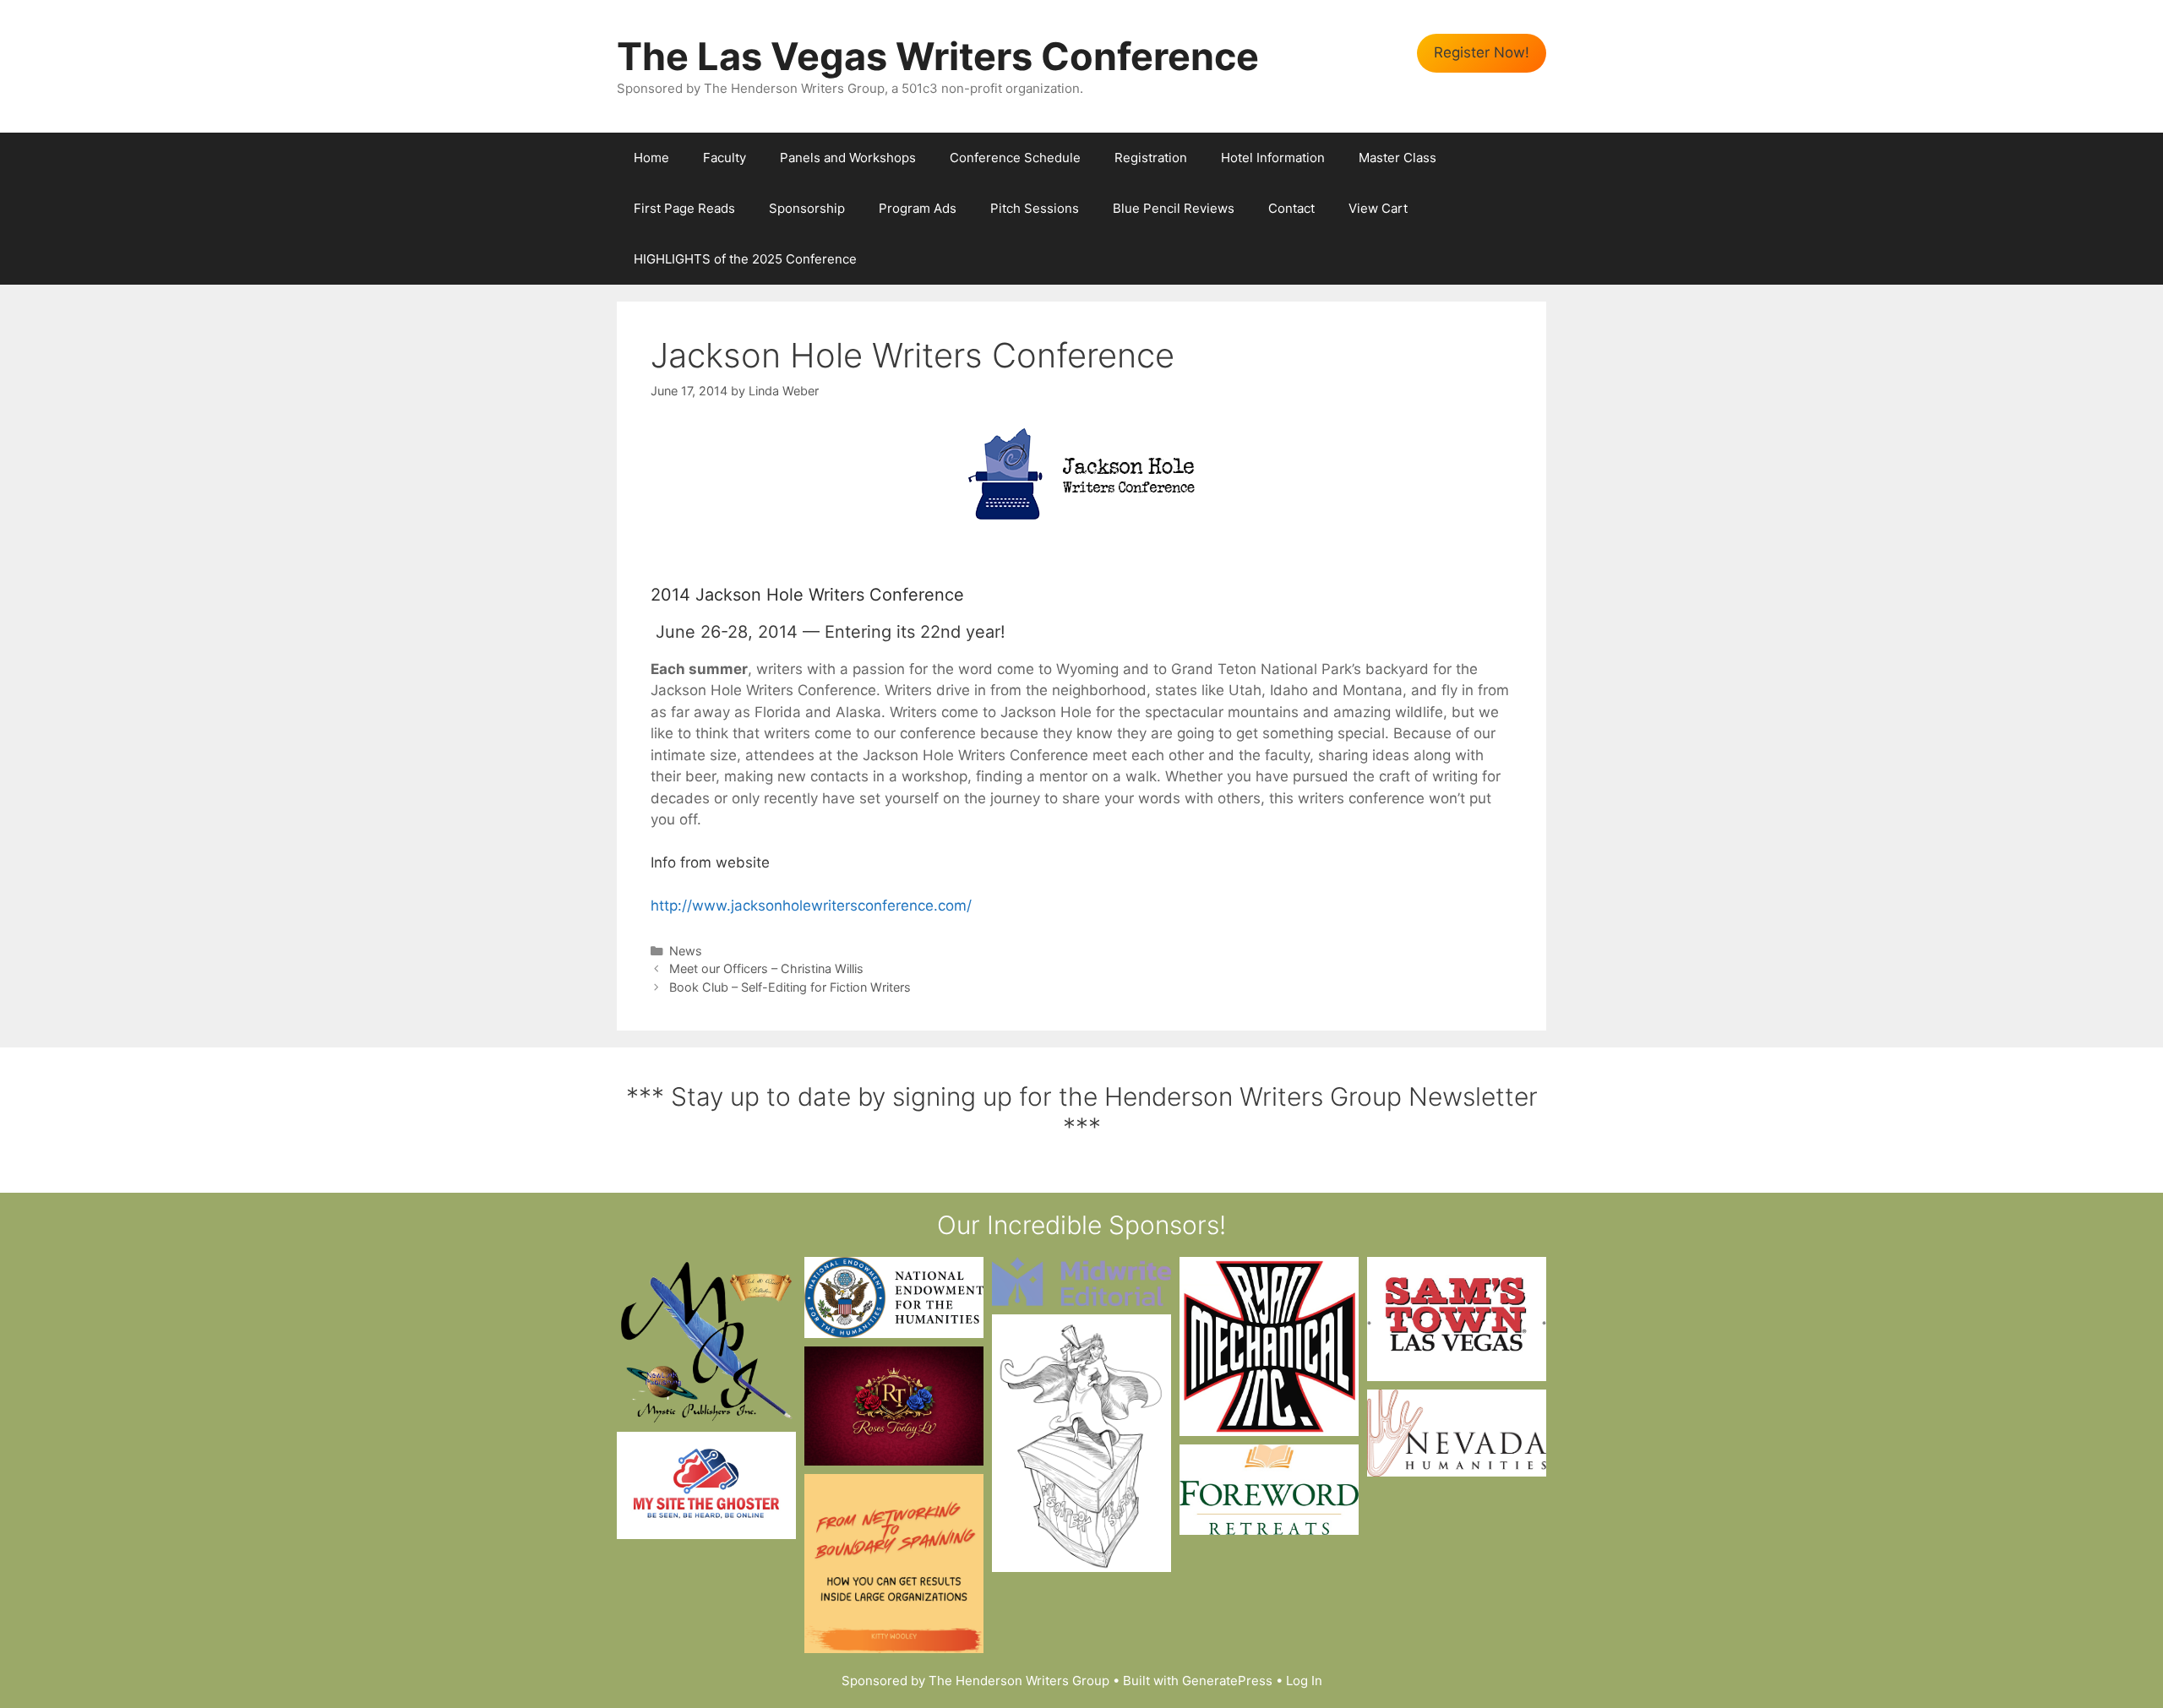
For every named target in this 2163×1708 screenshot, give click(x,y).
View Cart (1378, 208)
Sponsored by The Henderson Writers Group (975, 1681)
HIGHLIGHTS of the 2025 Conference (745, 259)
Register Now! (1482, 52)
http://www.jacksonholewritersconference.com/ (811, 906)
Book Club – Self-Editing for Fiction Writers (790, 987)
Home (651, 158)
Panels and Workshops (848, 158)
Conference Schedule (1015, 158)
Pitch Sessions (1035, 208)
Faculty (725, 158)
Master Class (1398, 158)
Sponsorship (807, 208)
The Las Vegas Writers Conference (938, 56)
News (686, 951)
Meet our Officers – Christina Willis (766, 968)
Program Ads (918, 208)
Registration (1151, 158)
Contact (1291, 208)
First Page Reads (684, 208)
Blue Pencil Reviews (1174, 208)
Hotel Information (1273, 158)
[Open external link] (706, 1340)
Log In (1304, 1681)
